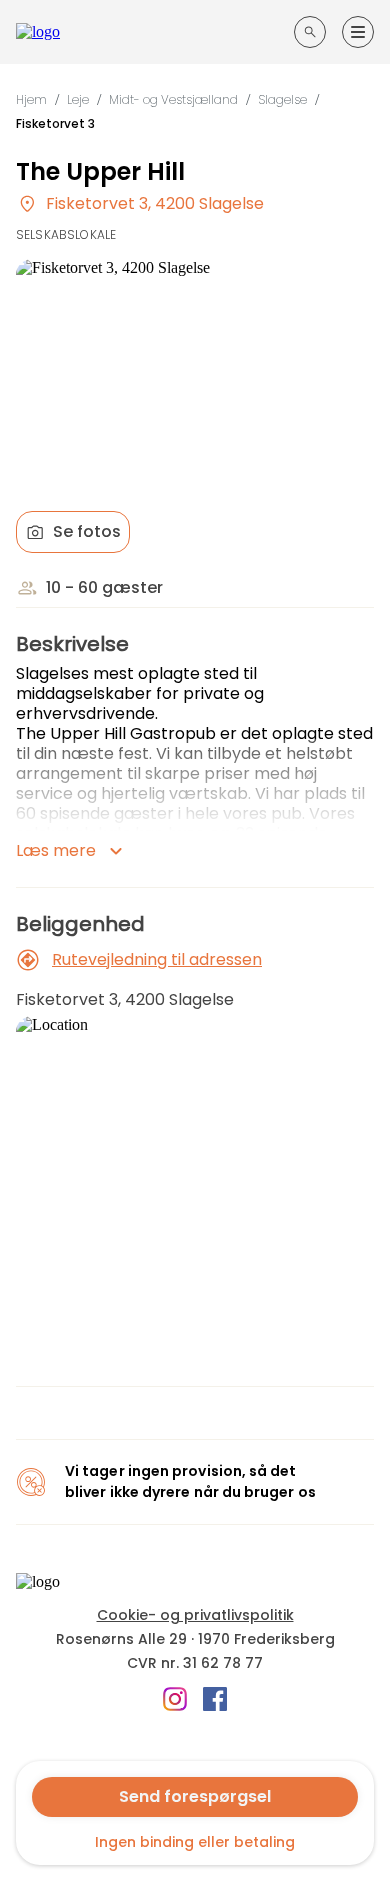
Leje (78, 99)
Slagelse (282, 99)
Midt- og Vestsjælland (173, 99)
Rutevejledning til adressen (157, 959)
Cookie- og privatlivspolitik (195, 1615)
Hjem (31, 99)
